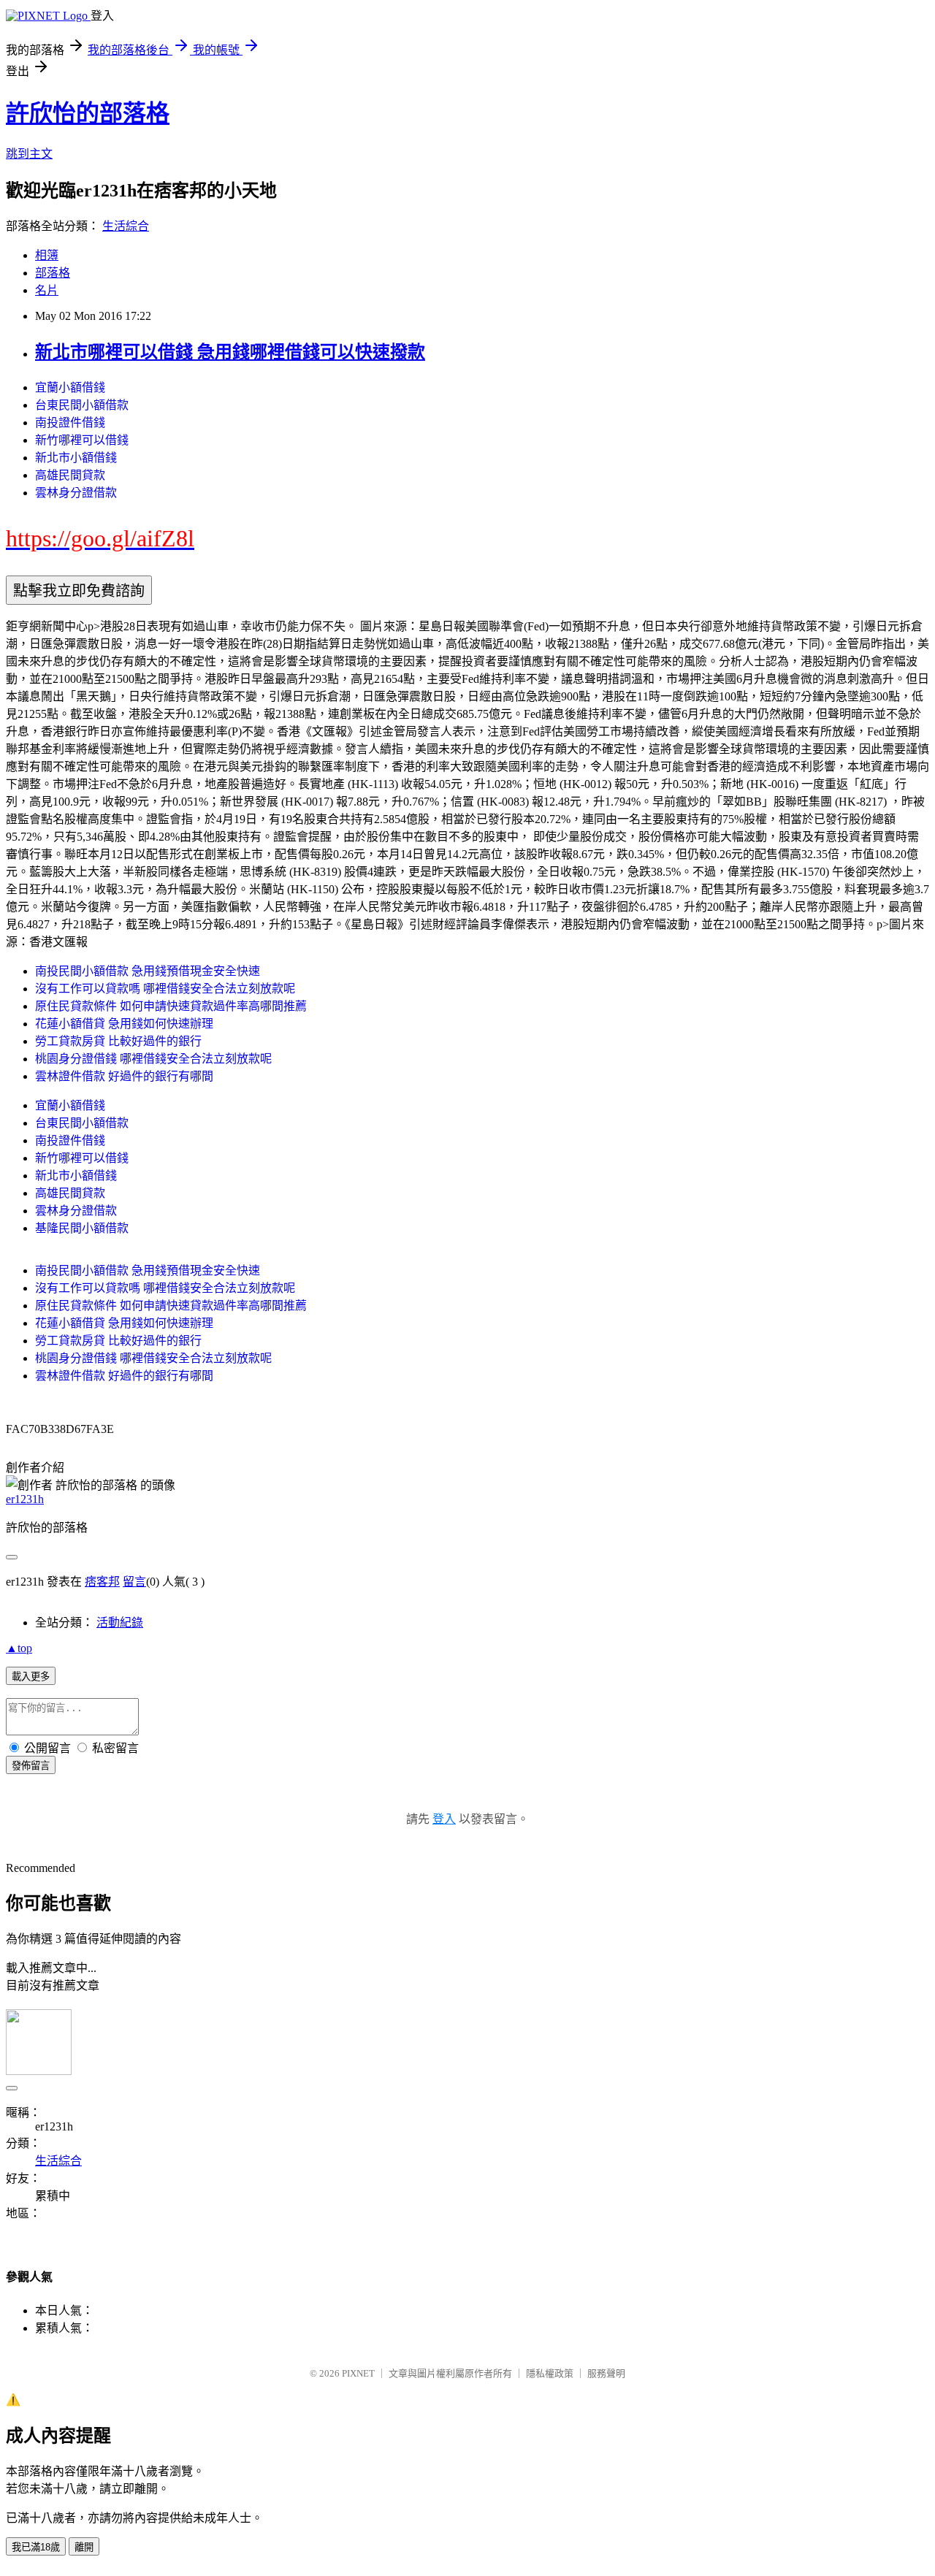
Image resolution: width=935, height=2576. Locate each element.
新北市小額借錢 (76, 458)
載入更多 (31, 1677)
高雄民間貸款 (70, 475)
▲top (19, 1648)
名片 (47, 290)
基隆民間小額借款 (82, 1228)
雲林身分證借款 (76, 493)
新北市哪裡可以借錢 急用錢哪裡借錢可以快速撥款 (230, 352)
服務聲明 (606, 2373)
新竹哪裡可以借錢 (82, 440)
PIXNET (358, 2373)
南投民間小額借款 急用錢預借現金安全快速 (148, 971)
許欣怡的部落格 (88, 113)
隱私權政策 (550, 2373)
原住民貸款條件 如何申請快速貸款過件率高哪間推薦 (171, 1006)
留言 (134, 1582)
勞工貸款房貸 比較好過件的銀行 (118, 1041)
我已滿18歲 (36, 2547)
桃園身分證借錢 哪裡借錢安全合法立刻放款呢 (153, 1059)
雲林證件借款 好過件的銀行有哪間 (124, 1076)
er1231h (25, 1499)
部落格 (53, 273)
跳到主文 (29, 154)
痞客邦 (102, 1582)
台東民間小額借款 (82, 405)
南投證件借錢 (70, 423)
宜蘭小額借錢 (70, 387)
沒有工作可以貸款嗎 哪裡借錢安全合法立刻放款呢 (165, 989)
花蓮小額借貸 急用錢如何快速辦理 (124, 1024)
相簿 (47, 255)
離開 (84, 2547)
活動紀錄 (120, 1623)
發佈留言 (31, 1766)
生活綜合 (126, 226)
